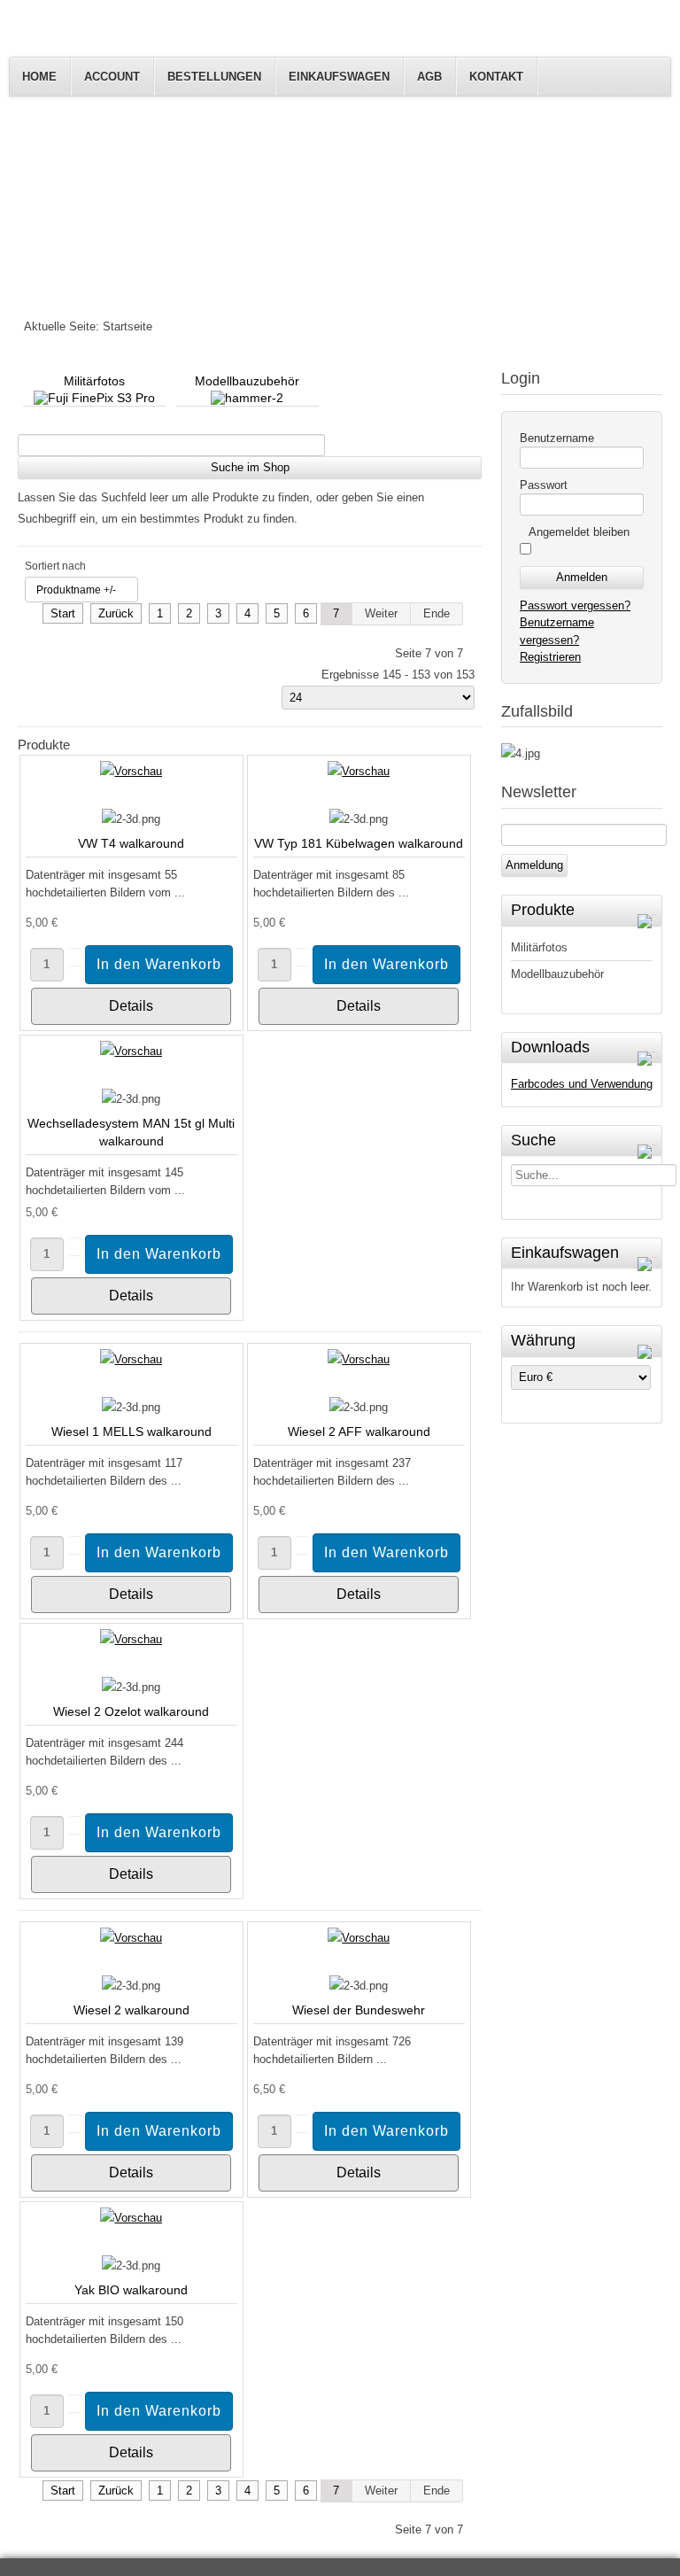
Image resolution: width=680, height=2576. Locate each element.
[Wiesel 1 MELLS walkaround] (131, 1359)
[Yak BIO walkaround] (131, 2218)
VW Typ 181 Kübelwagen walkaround (359, 843)
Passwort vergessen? (575, 605)
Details (131, 1006)
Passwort (544, 485)
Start (63, 613)
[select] (649, 912)
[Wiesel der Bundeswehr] (359, 1938)
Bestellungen (214, 77)
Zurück (116, 613)
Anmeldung (534, 865)
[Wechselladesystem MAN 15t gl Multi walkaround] (131, 1051)
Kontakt (496, 77)
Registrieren (550, 657)
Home (39, 77)
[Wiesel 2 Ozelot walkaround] (131, 1639)
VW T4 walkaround (131, 843)
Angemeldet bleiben (579, 532)
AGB (429, 77)
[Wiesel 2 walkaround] (131, 1938)
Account (112, 77)
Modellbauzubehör (557, 974)
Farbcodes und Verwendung (582, 1084)
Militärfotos (539, 947)
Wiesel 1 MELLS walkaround (131, 1432)
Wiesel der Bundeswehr (359, 2010)
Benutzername (557, 438)
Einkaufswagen (339, 77)
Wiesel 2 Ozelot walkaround (131, 1711)
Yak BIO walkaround (131, 2290)
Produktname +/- (76, 590)
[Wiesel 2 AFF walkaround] (359, 1359)
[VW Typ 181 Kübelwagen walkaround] (359, 771)
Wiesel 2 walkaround (131, 2010)
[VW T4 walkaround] (131, 771)
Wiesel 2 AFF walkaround (359, 1432)
